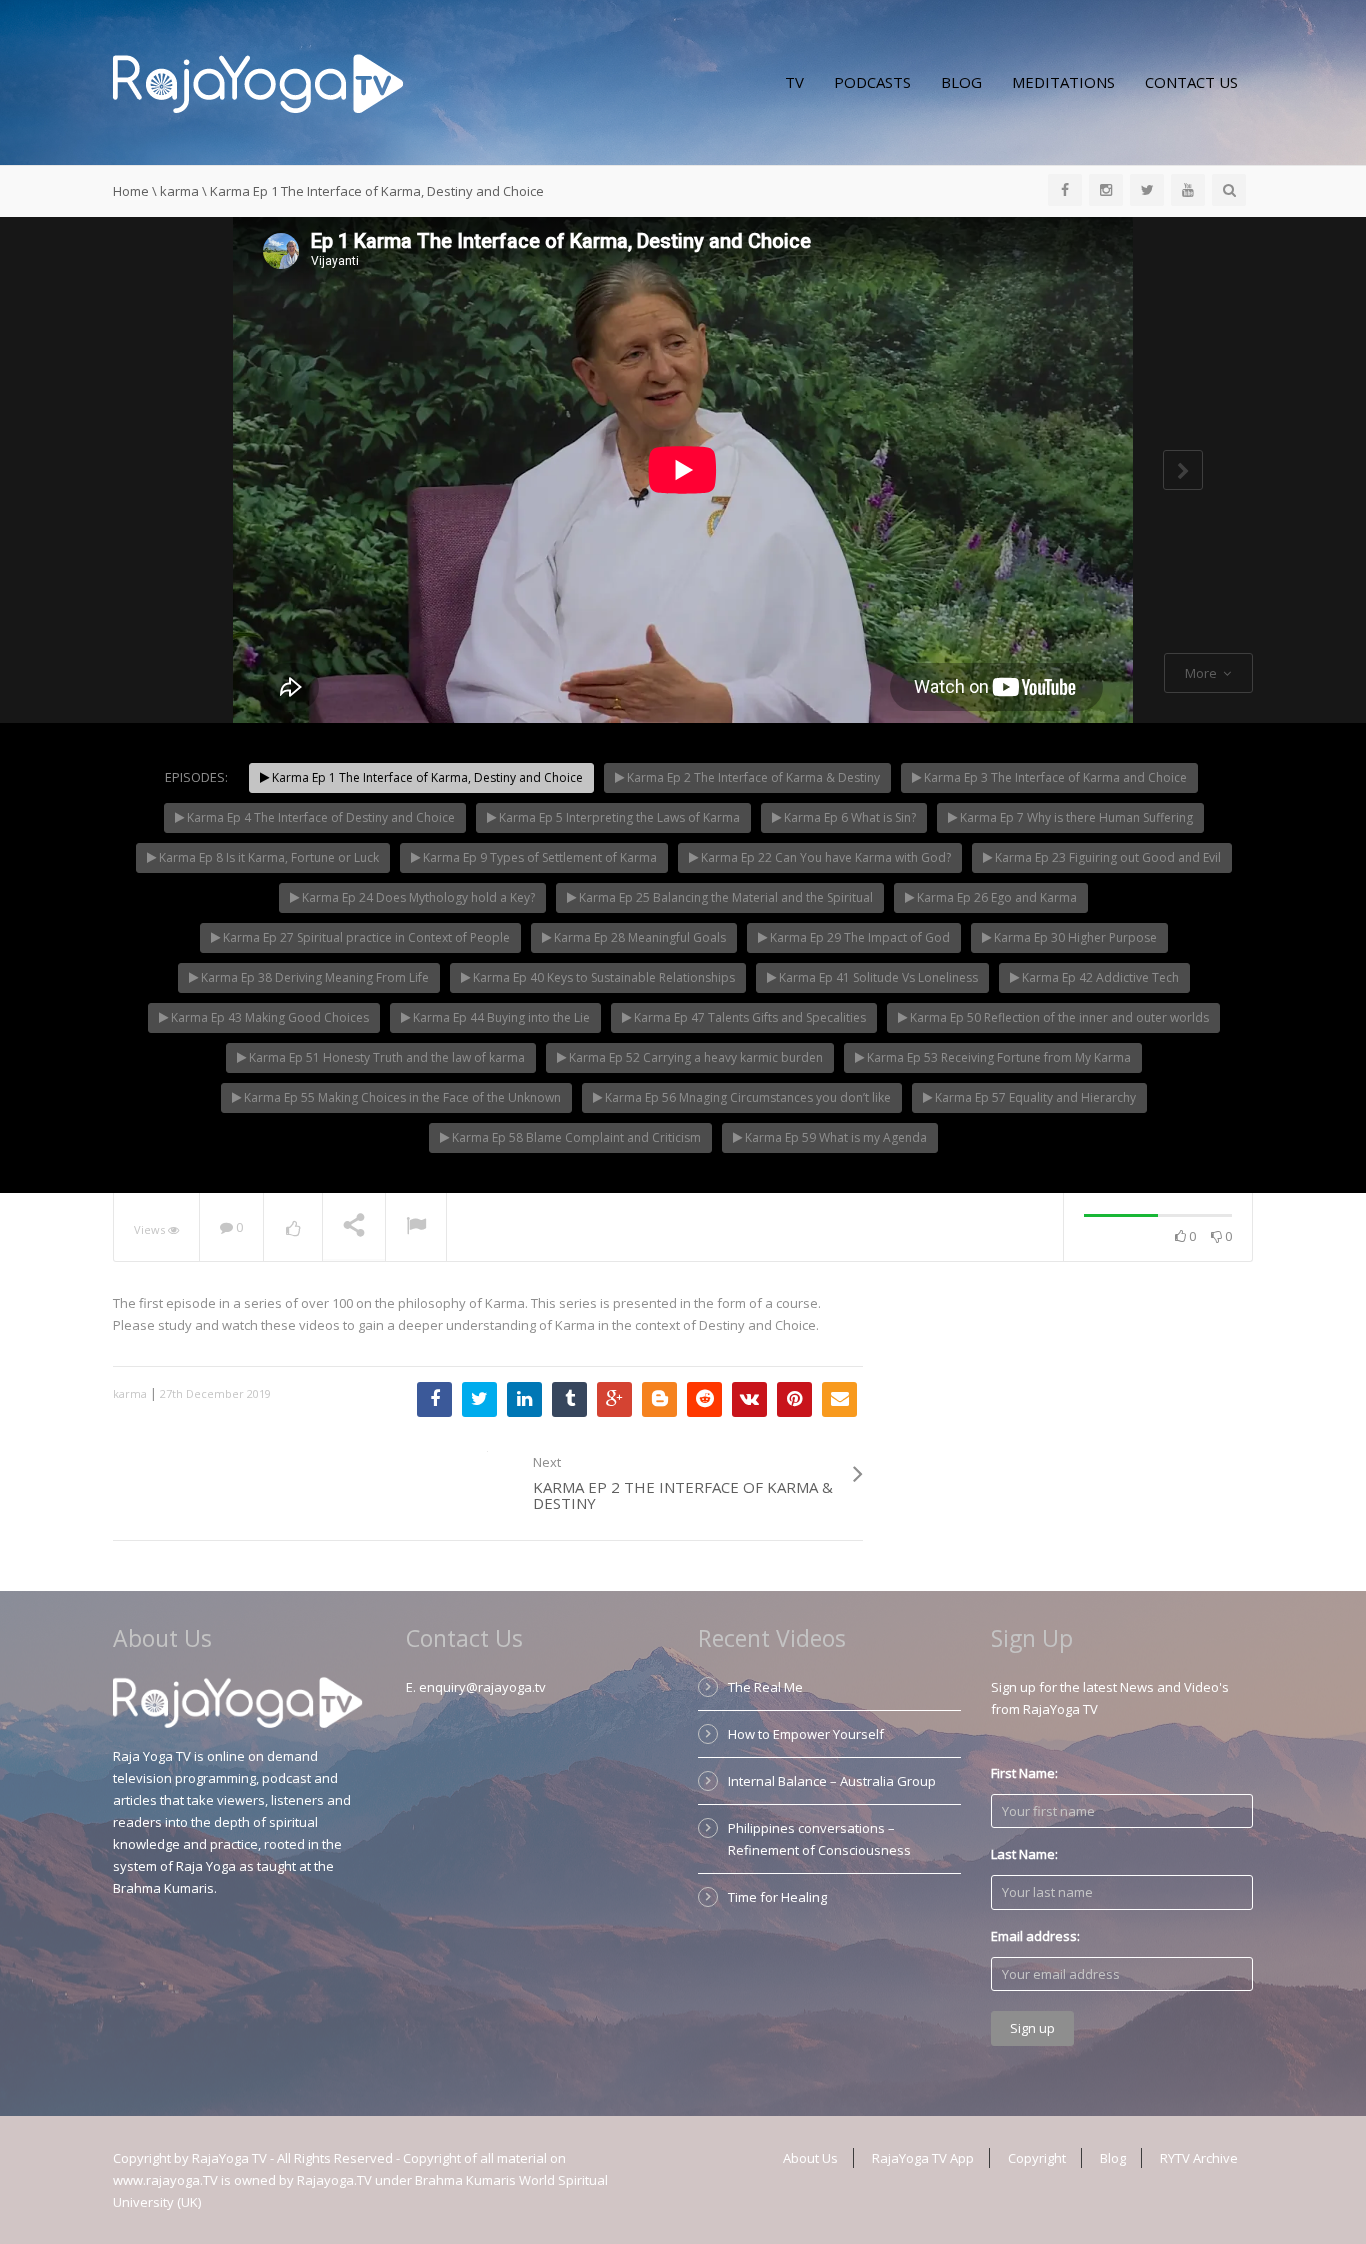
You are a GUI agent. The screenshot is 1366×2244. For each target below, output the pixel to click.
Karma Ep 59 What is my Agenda (834, 1137)
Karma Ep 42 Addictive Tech (1099, 977)
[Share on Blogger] (659, 1399)
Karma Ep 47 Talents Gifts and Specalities (748, 1017)
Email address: (1035, 1936)
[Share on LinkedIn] (524, 1399)
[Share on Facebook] (434, 1399)
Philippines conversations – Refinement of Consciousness (819, 1839)
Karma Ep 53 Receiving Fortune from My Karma (997, 1057)
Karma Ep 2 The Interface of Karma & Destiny (752, 777)
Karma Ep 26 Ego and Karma (995, 897)
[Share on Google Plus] (614, 1399)
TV (794, 82)
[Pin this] (794, 1399)
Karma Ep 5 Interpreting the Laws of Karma (618, 817)
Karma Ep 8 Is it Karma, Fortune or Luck (267, 857)
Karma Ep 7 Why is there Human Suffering (1075, 817)
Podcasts (872, 82)
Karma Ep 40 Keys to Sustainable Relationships (602, 977)
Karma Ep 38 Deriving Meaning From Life (313, 977)
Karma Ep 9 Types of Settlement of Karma (538, 857)
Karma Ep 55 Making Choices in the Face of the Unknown (401, 1097)
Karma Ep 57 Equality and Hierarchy (1034, 1097)
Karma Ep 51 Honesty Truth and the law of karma (385, 1057)
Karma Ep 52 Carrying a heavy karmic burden (694, 1057)
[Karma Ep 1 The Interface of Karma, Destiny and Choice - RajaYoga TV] (258, 82)
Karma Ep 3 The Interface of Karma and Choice (1054, 777)
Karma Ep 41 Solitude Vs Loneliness (877, 977)
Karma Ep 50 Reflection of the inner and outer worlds (1058, 1017)
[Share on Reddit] (704, 1399)
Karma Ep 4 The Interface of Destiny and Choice (319, 817)
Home (131, 191)
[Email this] (839, 1399)
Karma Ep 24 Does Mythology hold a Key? (417, 897)
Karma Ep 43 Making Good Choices (268, 1017)
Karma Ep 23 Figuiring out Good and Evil (1106, 857)
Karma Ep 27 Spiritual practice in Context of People (365, 937)
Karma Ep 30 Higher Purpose (1074, 937)
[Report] (416, 1228)
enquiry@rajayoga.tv (482, 1687)
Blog (961, 82)
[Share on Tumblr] (569, 1399)
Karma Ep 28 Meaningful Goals (638, 937)
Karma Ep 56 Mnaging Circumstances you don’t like (746, 1097)
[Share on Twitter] (479, 1399)
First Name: (1024, 1773)
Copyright (1037, 2158)
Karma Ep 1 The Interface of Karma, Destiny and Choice (426, 777)
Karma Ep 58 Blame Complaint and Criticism (575, 1137)
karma (179, 191)
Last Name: (1024, 1854)
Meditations (1063, 82)
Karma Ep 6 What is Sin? (848, 817)
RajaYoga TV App (923, 2158)
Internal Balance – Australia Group (832, 1781)
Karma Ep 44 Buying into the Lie (500, 1017)
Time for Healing (777, 1897)
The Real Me (765, 1687)
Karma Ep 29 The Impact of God (858, 937)
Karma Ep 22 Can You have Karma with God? (824, 857)
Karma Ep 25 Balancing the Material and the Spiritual (724, 897)
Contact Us (1191, 82)
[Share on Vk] (749, 1399)
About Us (810, 2158)
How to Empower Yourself (806, 1734)
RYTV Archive (1199, 2158)
